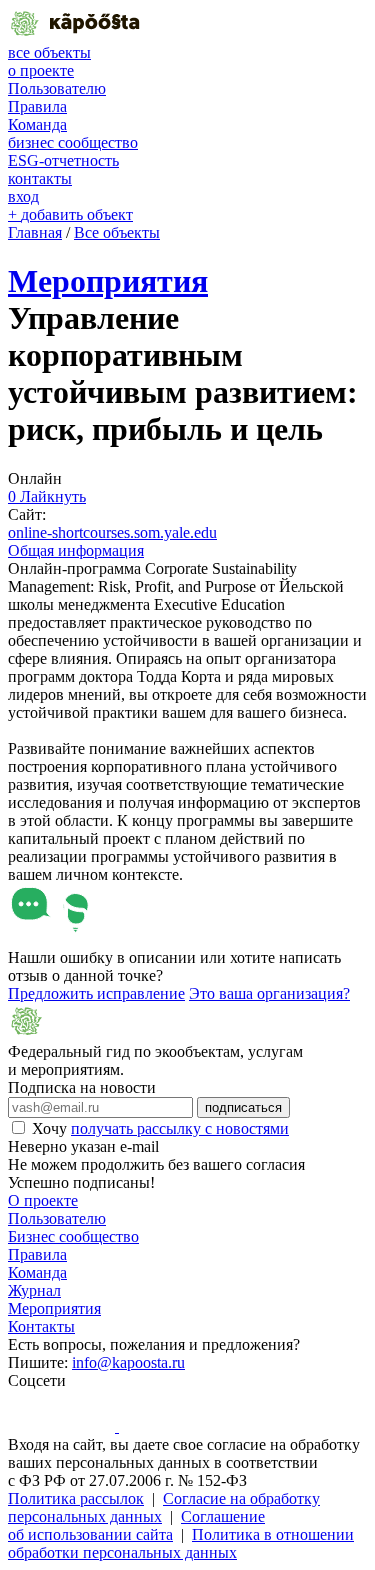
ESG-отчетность (63, 160)
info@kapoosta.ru (128, 1362)
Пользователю (57, 88)
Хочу (160, 1128)
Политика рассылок (76, 1498)
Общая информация (76, 550)
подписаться (243, 1107)
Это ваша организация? (269, 993)
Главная (35, 232)
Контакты (41, 1326)
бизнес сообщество (73, 142)
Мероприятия (108, 281)
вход (23, 196)
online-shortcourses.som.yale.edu (112, 532)
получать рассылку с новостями (180, 1128)
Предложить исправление (96, 993)
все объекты (49, 52)
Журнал (34, 1290)
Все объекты (117, 232)
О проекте (43, 1200)
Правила (37, 106)
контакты (40, 178)
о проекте (41, 70)
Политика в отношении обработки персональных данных (181, 1543)
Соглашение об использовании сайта (136, 1525)
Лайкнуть (47, 496)
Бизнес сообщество (73, 1236)
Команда (37, 124)
